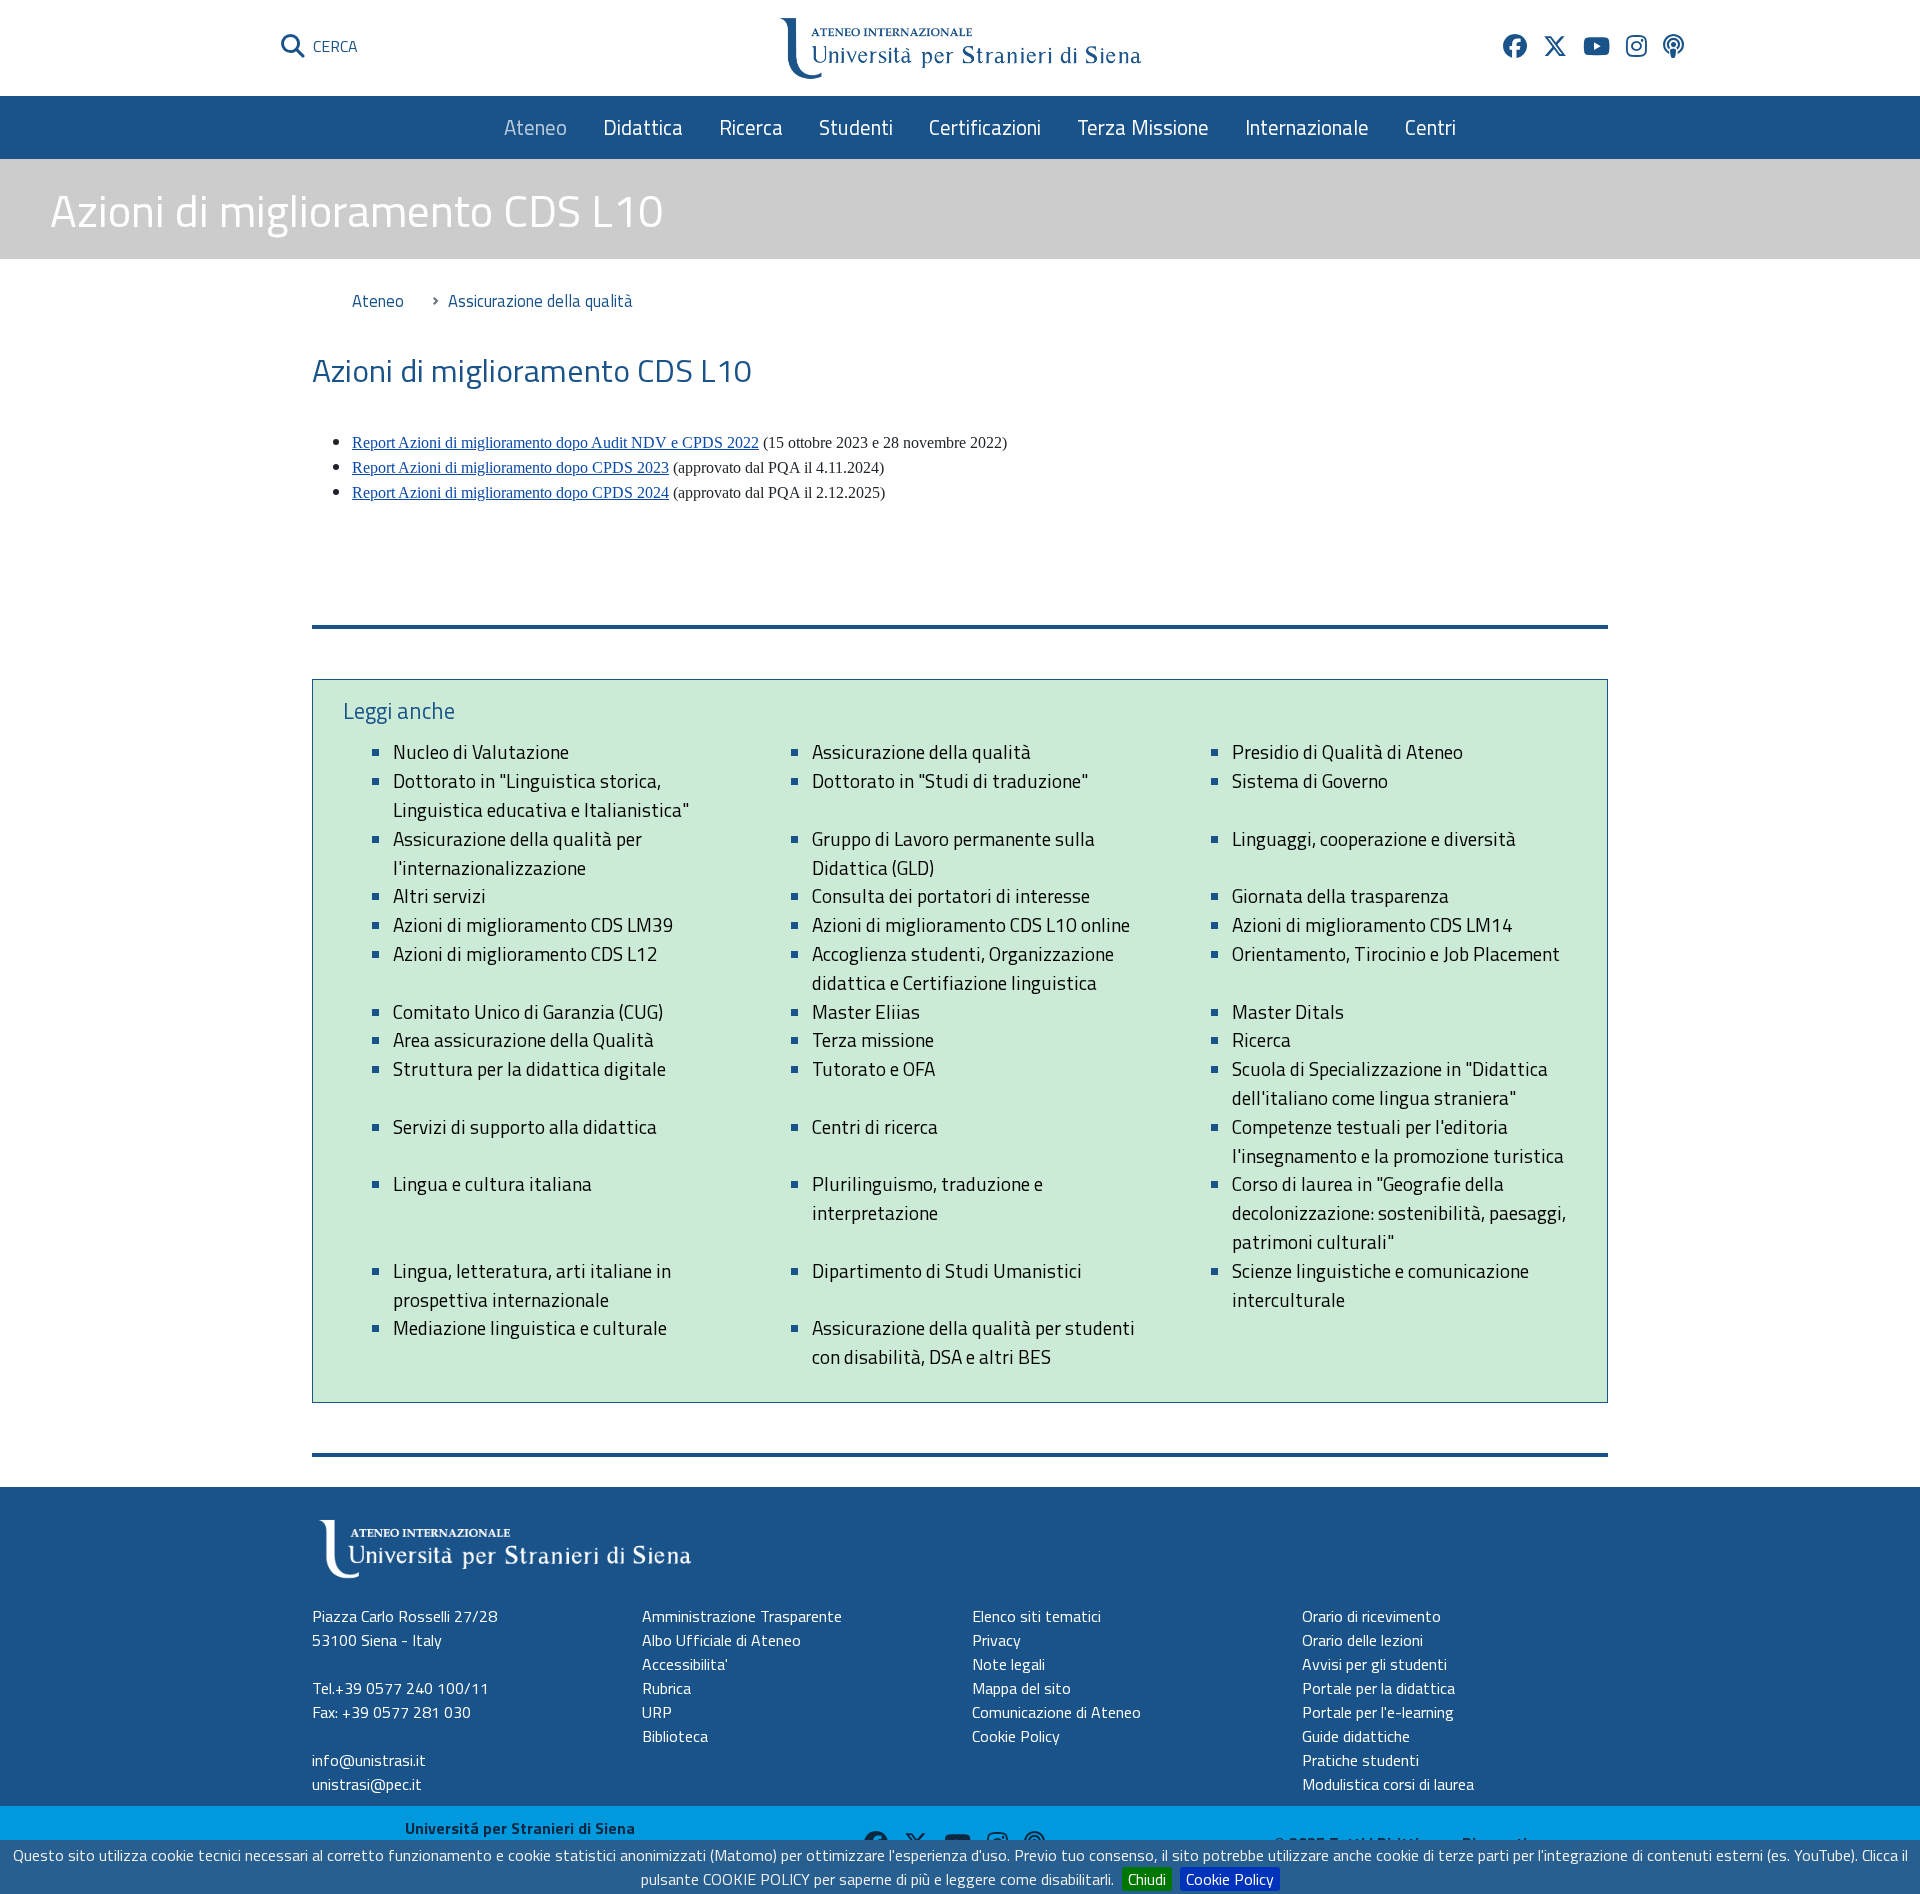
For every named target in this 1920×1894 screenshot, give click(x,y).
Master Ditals (1288, 1011)
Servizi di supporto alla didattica (525, 1126)
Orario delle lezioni (1362, 1640)
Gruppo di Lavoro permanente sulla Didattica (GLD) (953, 853)
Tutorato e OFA (873, 1068)
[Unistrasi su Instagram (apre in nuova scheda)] (1636, 46)
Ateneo (535, 127)
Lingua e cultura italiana (492, 1183)
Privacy (996, 1640)
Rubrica (666, 1688)
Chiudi (1147, 1879)
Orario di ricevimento (1371, 1616)
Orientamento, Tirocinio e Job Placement (1396, 953)
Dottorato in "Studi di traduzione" (950, 780)
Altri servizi (439, 895)
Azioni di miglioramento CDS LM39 (533, 924)
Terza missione (873, 1039)
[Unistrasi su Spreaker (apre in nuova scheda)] (1673, 46)
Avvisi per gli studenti (1374, 1664)
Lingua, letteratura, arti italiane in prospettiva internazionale (532, 1285)
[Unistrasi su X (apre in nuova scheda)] (1555, 46)
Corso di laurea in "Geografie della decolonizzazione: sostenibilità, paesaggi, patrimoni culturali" (1399, 1212)
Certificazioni (985, 127)
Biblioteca (675, 1736)
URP (657, 1712)
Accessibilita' (685, 1664)
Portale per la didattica (1378, 1688)
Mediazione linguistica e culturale (530, 1327)
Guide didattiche (1356, 1736)
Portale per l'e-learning (1378, 1712)
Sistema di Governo (1310, 780)
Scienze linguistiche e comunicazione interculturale (1380, 1285)
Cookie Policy (1230, 1879)
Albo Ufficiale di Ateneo (721, 1640)
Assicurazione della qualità (921, 751)
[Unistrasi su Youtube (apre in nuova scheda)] (1596, 46)
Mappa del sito (1021, 1688)
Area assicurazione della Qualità (523, 1039)
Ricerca (751, 127)
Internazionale (1307, 127)
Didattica (643, 127)
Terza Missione (1143, 127)
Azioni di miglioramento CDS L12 (525, 953)
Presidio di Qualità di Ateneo (1347, 751)
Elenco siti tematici (1036, 1616)
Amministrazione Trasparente (742, 1616)
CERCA (331, 46)
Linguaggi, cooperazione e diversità (1374, 838)
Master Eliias (866, 1011)
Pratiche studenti (1360, 1760)
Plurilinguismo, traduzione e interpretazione (927, 1198)
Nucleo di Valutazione (481, 751)
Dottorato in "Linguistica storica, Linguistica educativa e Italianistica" (541, 795)
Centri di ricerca (875, 1126)
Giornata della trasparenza (1340, 895)
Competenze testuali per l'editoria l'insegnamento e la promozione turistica (1398, 1141)
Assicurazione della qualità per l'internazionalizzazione (517, 853)
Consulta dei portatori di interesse (951, 895)
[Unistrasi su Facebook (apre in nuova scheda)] (1515, 46)
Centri (1430, 127)
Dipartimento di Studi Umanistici (947, 1270)
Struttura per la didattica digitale (529, 1068)
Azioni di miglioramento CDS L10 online (971, 924)
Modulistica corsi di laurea (1388, 1784)
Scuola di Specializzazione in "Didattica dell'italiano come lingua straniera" (1390, 1083)
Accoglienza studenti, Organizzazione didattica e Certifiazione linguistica (963, 968)
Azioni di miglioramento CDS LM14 (1372, 924)
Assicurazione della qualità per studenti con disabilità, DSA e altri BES (973, 1342)
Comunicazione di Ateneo (1056, 1712)
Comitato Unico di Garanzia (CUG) (528, 1011)
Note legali (1008, 1664)
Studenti (856, 127)
